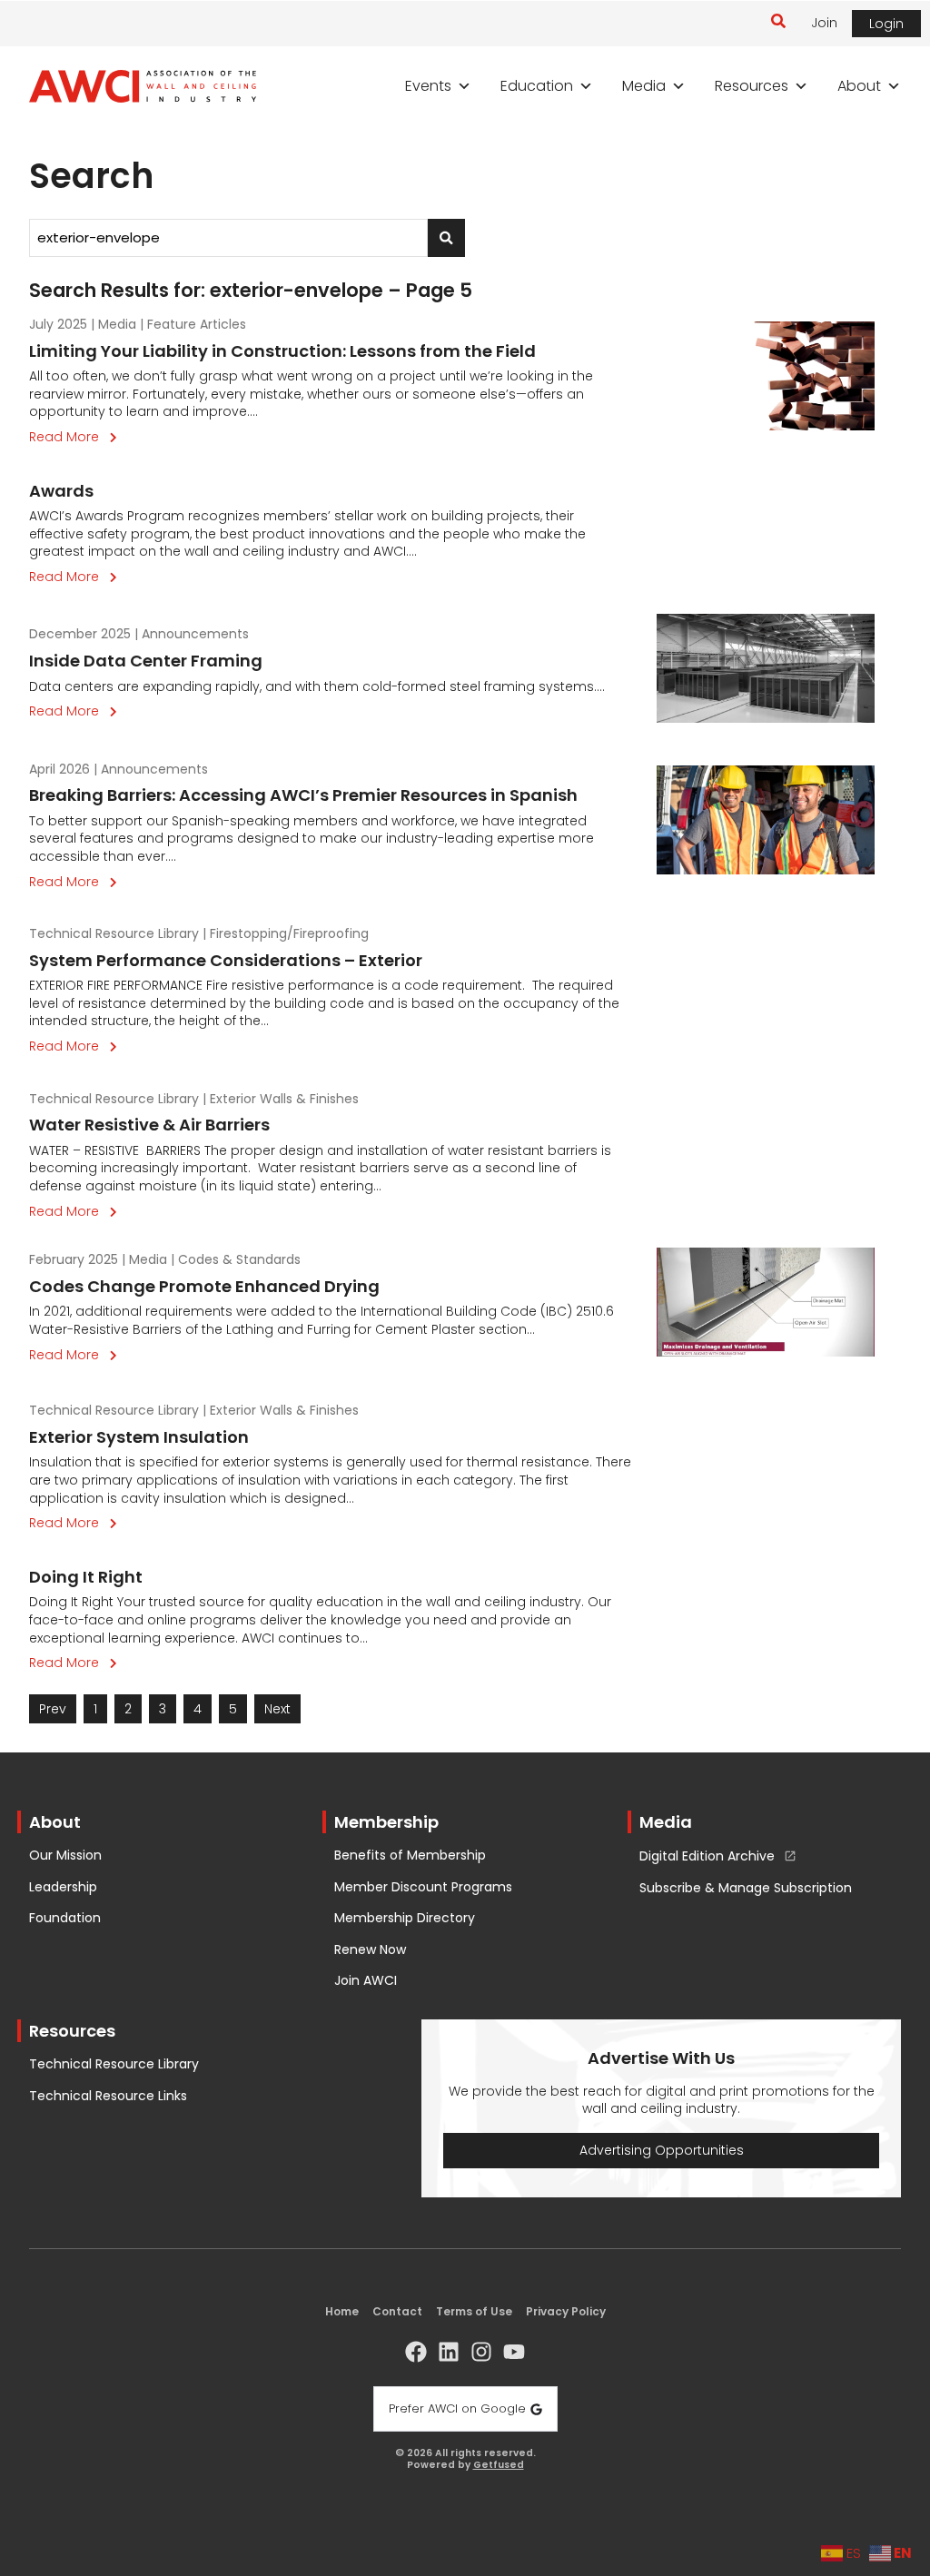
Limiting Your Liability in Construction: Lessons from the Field (282, 351)
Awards (61, 491)
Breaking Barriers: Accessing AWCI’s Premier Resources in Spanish (303, 795)
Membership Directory (405, 1918)
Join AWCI (366, 1981)
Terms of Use (474, 2311)
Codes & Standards (239, 1259)
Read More (77, 437)
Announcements (195, 634)
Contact (397, 2311)
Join (824, 23)
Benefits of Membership (410, 1856)
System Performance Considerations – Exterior (226, 960)
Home (342, 2311)
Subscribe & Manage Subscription (746, 1888)
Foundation (65, 1918)
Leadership (63, 1887)
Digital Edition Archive (707, 1857)
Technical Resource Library (114, 933)
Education (537, 86)
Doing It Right (86, 1577)
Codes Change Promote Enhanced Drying (204, 1286)
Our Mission (65, 1856)
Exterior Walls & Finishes (284, 1099)
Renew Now (370, 1950)
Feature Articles (197, 324)
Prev (53, 1709)
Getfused (499, 2466)
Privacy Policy (566, 2311)
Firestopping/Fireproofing (289, 933)
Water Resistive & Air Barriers (149, 1125)
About (859, 86)
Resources (752, 86)
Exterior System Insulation (139, 1437)
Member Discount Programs (423, 1887)
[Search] (446, 238)
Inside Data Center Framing (146, 661)
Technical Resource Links (108, 2096)
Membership (386, 1822)
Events (428, 86)
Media (644, 86)
